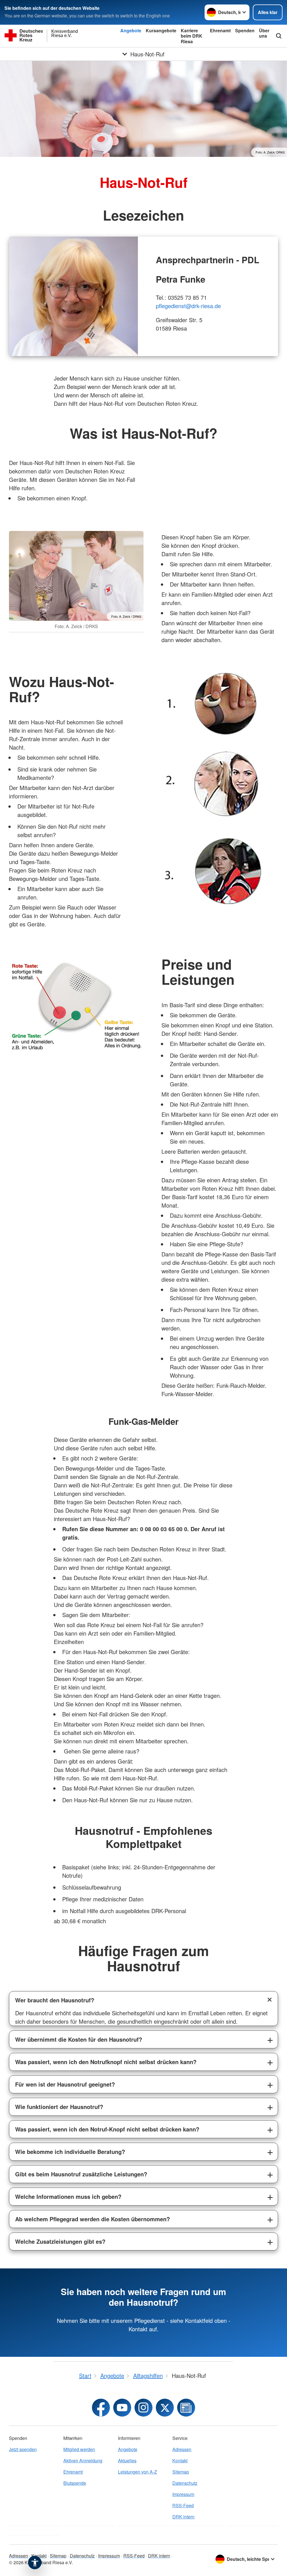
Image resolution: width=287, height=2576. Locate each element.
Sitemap (181, 2472)
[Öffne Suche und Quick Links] (279, 36)
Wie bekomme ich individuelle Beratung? (70, 2152)
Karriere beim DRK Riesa (192, 36)
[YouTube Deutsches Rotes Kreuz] (122, 2408)
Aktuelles (127, 2461)
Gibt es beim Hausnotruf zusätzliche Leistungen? (81, 2174)
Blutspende (75, 2483)
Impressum (183, 2494)
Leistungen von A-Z (137, 2472)
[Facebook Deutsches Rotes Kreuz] (101, 2408)
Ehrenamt (220, 30)
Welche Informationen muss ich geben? (68, 2196)
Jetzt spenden (23, 2449)
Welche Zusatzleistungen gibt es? (60, 2241)
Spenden (245, 30)
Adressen (182, 2449)
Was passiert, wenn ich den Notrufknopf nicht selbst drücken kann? (106, 2062)
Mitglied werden (79, 2449)
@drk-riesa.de (203, 306)
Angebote (131, 30)
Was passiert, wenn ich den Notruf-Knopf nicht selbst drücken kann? (107, 2129)
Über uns (264, 33)
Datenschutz (185, 2483)
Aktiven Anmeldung (83, 2461)
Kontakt (180, 2461)
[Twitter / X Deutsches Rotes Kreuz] (165, 2408)
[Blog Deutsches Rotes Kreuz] (186, 2408)
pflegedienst (171, 306)
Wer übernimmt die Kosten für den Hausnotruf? (79, 2039)
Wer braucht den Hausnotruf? (55, 2000)
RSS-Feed (183, 2505)
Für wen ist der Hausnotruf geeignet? (65, 2084)
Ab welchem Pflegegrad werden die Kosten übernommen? (92, 2219)
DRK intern (183, 2517)
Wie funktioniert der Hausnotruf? (59, 2107)
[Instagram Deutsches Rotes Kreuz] (143, 2408)
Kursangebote (161, 30)
